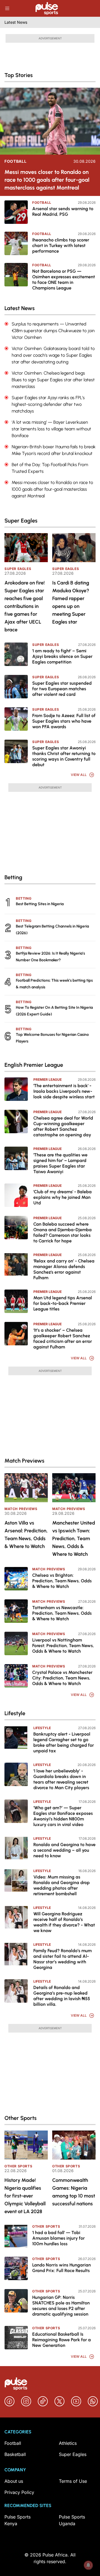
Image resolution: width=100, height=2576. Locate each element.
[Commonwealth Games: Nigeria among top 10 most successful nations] (74, 2145)
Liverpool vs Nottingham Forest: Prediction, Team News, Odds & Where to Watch (63, 1646)
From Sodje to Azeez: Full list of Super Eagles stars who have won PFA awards (64, 721)
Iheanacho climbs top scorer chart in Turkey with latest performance (61, 245)
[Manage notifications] (88, 2565)
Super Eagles (18, 569)
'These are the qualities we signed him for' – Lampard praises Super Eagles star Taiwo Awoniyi (60, 1163)
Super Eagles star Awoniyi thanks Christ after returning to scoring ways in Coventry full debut (64, 756)
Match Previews (21, 1509)
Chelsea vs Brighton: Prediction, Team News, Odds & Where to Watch (62, 1581)
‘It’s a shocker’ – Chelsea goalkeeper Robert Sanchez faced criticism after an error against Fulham (63, 1339)
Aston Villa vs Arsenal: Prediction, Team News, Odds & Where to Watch (26, 1535)
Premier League (47, 1079)
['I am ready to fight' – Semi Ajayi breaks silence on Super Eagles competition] (16, 654)
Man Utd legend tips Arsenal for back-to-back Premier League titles (63, 1303)
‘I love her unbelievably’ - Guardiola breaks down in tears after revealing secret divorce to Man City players (61, 1779)
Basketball (15, 2454)
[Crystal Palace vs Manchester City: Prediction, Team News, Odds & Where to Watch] (16, 1676)
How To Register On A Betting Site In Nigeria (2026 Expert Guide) (54, 1011)
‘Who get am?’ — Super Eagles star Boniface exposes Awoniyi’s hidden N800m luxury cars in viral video (63, 1816)
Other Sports (18, 2166)
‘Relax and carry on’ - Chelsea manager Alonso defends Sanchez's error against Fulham (64, 1269)
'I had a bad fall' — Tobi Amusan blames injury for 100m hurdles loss (58, 2238)
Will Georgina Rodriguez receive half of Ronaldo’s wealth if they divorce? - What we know (64, 1922)
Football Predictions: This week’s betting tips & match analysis (54, 984)
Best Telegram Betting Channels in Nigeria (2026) (52, 930)
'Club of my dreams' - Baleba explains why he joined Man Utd (62, 1197)
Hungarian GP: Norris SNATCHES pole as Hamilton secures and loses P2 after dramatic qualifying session (61, 2306)
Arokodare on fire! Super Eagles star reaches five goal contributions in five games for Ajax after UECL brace (25, 606)
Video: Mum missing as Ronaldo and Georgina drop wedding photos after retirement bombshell (62, 1885)
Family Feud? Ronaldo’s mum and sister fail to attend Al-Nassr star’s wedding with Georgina (62, 1959)
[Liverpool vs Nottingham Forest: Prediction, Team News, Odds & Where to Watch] (16, 1643)
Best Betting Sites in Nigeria (40, 904)
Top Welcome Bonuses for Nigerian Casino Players (52, 1038)
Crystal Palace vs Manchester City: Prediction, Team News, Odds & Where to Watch (62, 1678)
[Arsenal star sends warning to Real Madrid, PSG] (16, 212)
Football (16, 161)
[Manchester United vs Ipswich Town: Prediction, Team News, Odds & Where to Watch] (74, 1488)
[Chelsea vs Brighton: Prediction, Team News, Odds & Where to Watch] (16, 1579)
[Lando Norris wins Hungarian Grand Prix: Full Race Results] (16, 2268)
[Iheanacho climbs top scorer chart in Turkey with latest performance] (16, 243)
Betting (24, 898)
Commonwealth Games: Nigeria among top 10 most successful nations (74, 2192)
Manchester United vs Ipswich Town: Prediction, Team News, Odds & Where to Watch (74, 1539)
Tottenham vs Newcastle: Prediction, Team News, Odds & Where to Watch (62, 1613)
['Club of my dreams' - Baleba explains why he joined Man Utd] (16, 1195)
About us (14, 2481)
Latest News (16, 22)
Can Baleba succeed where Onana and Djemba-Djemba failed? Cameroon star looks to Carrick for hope (62, 1232)
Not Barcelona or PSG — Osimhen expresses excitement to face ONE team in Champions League (64, 280)
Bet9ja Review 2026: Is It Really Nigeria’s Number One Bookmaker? (50, 957)
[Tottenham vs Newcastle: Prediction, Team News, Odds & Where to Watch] (16, 1611)
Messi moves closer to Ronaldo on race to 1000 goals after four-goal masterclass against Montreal (47, 180)
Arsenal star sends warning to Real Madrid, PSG (63, 211)
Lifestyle (42, 1728)
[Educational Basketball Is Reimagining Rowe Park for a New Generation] (16, 2338)
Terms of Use (73, 2481)
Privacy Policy (19, 2492)
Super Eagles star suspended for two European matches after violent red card (62, 689)
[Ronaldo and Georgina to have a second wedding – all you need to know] (16, 1848)
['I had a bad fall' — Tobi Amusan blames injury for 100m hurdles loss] (16, 2236)
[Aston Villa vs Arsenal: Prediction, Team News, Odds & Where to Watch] (26, 1488)
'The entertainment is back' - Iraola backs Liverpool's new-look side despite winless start (64, 1091)
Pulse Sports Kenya (17, 2520)
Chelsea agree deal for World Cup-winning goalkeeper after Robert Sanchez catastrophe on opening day (63, 1126)
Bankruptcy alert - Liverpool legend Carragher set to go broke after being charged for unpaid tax (64, 1742)
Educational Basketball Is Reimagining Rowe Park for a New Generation (62, 2340)
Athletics (68, 2443)
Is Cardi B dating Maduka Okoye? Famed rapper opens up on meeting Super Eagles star (71, 602)
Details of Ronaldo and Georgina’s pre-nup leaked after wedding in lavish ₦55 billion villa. (62, 1996)
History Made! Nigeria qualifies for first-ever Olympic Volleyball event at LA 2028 (25, 2196)
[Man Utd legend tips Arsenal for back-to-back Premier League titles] (16, 1301)
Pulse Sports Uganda (72, 2520)
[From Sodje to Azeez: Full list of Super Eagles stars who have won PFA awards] (16, 719)
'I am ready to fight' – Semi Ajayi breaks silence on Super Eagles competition (62, 656)
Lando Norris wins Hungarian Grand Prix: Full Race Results (62, 2268)
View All (79, 775)
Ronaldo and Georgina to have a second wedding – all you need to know (64, 1850)
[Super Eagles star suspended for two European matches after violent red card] (16, 687)
